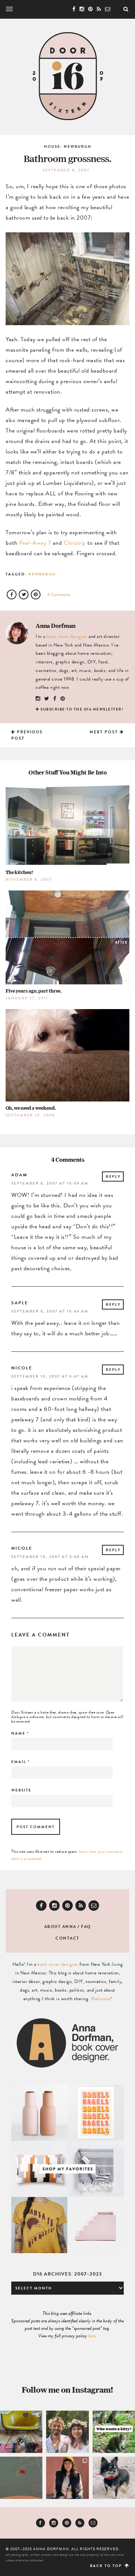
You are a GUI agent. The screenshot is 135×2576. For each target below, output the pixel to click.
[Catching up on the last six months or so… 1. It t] (67, 2478)
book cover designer (67, 636)
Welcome (100, 1999)
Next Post (105, 732)
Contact (67, 1938)
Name (20, 1733)
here (92, 2336)
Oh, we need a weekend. (31, 1108)
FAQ (86, 1927)
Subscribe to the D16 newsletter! (82, 709)
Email (21, 1762)
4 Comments (59, 595)
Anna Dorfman (55, 626)
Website (21, 1790)
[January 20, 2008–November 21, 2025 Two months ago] (114, 2478)
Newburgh (42, 574)
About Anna (60, 1927)
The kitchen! (19, 872)
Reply (113, 1177)
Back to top (107, 2566)
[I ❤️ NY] (21, 2478)
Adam (19, 1175)
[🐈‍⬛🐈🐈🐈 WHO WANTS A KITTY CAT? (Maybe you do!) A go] (114, 2432)
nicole (22, 1368)
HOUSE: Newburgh (68, 146)
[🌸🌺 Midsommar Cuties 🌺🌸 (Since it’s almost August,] (67, 2432)
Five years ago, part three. (34, 991)
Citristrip (75, 543)
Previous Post (27, 735)
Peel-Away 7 (35, 543)
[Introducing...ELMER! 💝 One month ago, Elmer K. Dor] (21, 2432)
